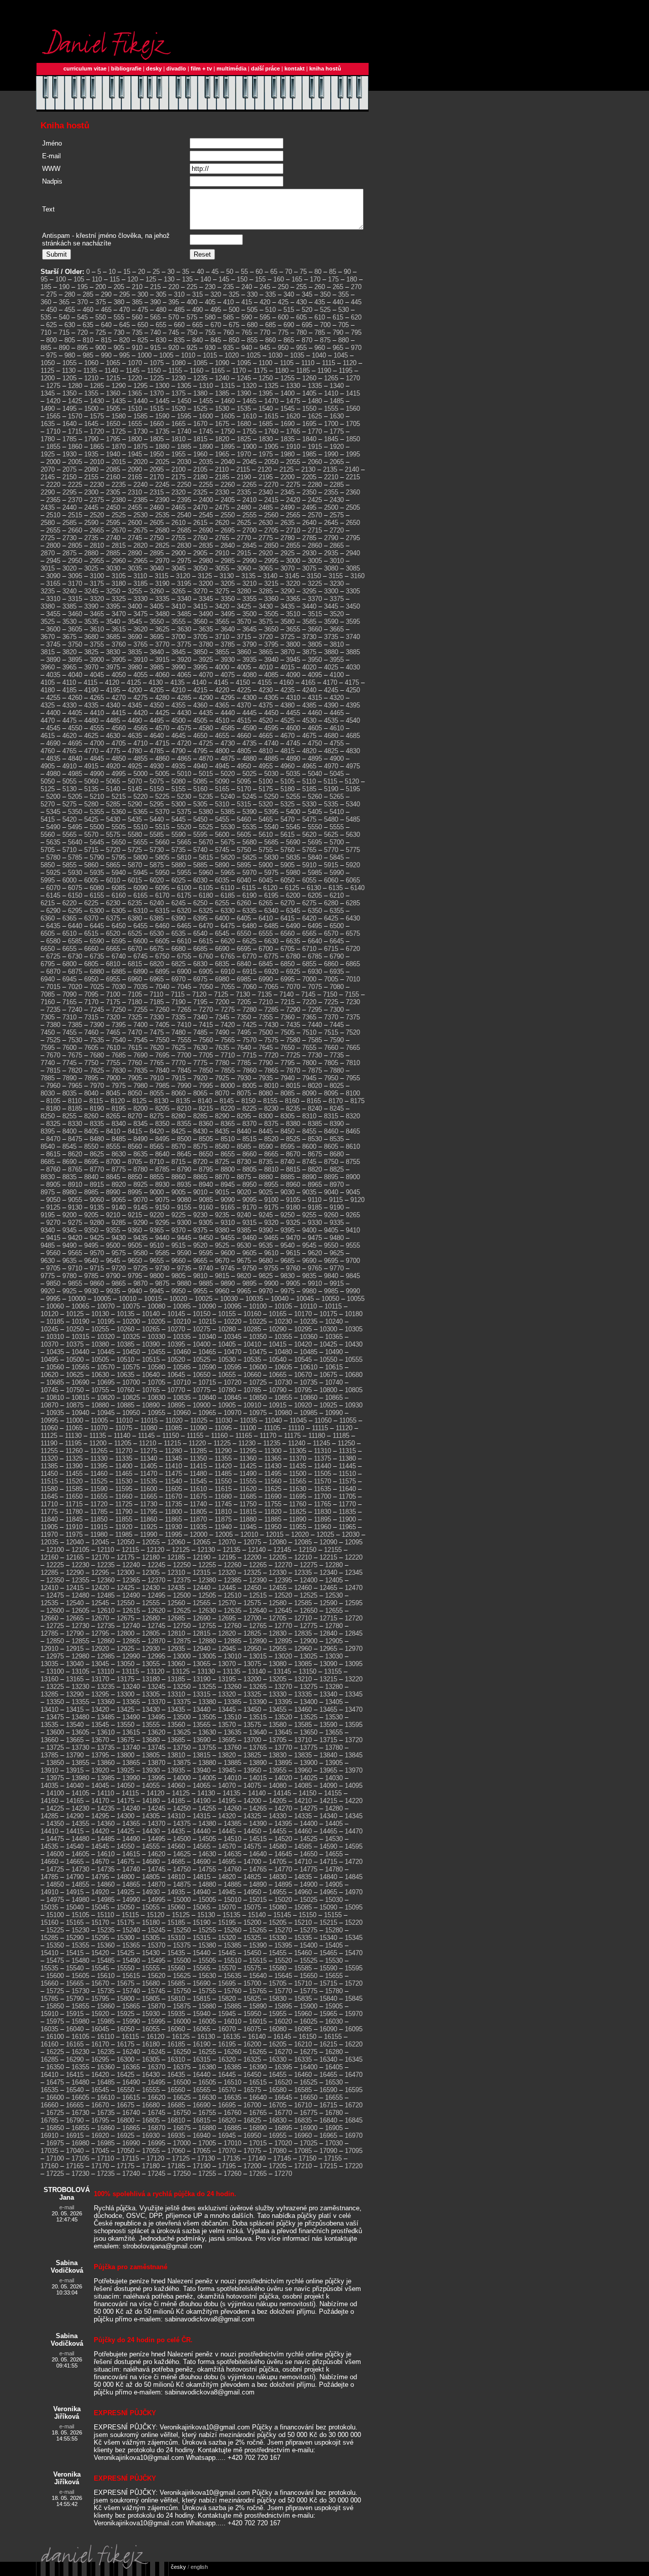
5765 (309, 850)
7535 (97, 1040)
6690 (222, 949)
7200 (222, 1002)
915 (155, 348)
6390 (178, 918)
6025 (178, 880)
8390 (337, 1124)
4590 (249, 728)
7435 (293, 1025)
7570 (249, 1040)
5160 (200, 789)
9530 (244, 1245)
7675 (75, 1055)
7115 (178, 994)
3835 (135, 652)
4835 (53, 758)
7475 (157, 1032)
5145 (135, 789)
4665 (266, 736)
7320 (113, 1017)
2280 (315, 485)
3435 (287, 606)
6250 (200, 903)
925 (192, 348)
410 (228, 302)
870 (307, 340)
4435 (206, 713)
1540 (266, 409)
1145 (133, 370)
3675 (69, 637)
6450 (119, 926)
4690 (53, 743)
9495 (91, 1245)
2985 (228, 561)
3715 (244, 637)
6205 (315, 895)
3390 (91, 606)
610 (320, 317)
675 (234, 325)
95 (44, 279)
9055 (75, 1200)
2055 (293, 462)
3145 (292, 576)
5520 (184, 827)
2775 (266, 538)
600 (283, 317)
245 (265, 287)
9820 (244, 1276)
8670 (293, 1154)
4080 (249, 675)
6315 (162, 911)
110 (97, 279)
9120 (357, 1200)
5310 (222, 804)
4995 (119, 774)
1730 (140, 431)
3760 (119, 644)
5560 (48, 835)
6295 (75, 911)
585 (228, 317)
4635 (135, 736)
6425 (331, 918)
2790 (331, 538)
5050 (48, 781)
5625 (331, 835)
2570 (315, 515)
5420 (69, 819)
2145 (48, 477)
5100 (266, 781)
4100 (337, 675)
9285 (119, 1223)
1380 (200, 393)
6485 (271, 926)
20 (141, 272)
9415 (53, 1238)
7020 (75, 987)
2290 (48, 492)
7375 (353, 1017)
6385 (157, 918)
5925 (53, 873)
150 (242, 279)
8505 (206, 1139)
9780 (69, 1276)
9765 (315, 1268)
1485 (337, 401)
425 (283, 302)
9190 (337, 1207)
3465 (97, 614)
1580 (119, 416)
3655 (293, 629)
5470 (287, 819)
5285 (113, 804)
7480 (178, 1032)
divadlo (176, 68)
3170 (75, 584)
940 (247, 348)
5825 (249, 857)
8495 (162, 1139)
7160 (48, 1002)
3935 (249, 660)
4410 (97, 713)
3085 (353, 568)
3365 (293, 599)
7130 (243, 994)
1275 (53, 386)
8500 (184, 1139)
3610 (97, 629)
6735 (97, 956)
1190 (324, 370)
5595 (200, 835)
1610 (249, 416)
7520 (353, 1032)
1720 (97, 431)
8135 (183, 1101)
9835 (309, 1276)
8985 (91, 1192)
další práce (265, 68)
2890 (135, 553)
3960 (48, 667)
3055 (222, 568)
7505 (287, 1032)
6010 (113, 880)
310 (179, 294)
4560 (119, 728)
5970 (249, 873)
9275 (75, 1223)
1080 (178, 363)
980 (70, 355)
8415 (135, 1131)
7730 (315, 1055)
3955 (337, 660)
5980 (293, 873)
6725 (53, 956)
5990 (337, 873)
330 (252, 294)
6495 (315, 926)
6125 (292, 888)
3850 (200, 652)
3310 (53, 599)
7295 (315, 1010)
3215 (271, 584)
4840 (75, 758)
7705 (206, 1055)
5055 (69, 781)
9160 (206, 1207)
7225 (331, 1002)
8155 (270, 1101)
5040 (315, 774)
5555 (337, 827)
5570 (91, 835)
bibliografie (126, 68)
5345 (53, 812)
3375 (337, 599)
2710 (293, 530)
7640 (244, 1048)
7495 (244, 1032)
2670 (119, 530)
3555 (178, 622)
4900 (337, 758)
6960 (135, 979)
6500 (337, 926)
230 (210, 287)
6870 (53, 972)
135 (187, 279)
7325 (135, 1017)
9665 (200, 1261)
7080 (337, 987)
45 (215, 272)
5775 (353, 850)
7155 (352, 994)
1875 (140, 447)
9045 (353, 1192)
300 (143, 294)
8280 (178, 1116)
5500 (97, 827)
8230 (271, 1108)
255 (301, 287)
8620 (75, 1154)
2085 (113, 469)
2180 (200, 477)
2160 (113, 477)
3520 (337, 614)
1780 (48, 439)
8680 (337, 1154)
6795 (48, 964)
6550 (244, 933)
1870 (119, 447)
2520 (97, 515)
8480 (97, 1139)
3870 (287, 652)
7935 (266, 1078)
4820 (309, 751)
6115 (249, 888)
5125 (48, 789)
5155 (178, 789)
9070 (140, 1200)
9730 (162, 1268)
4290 (206, 698)
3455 (53, 614)
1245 (244, 378)
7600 (69, 1048)
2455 (135, 507)
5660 (162, 842)
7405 (162, 1025)
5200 (53, 797)
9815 (222, 1276)
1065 (113, 363)
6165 (140, 895)
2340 (266, 492)
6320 (184, 911)
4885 (271, 758)
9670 (222, 1261)
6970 (178, 979)
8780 (140, 1169)
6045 (266, 880)
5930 (75, 873)
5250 (271, 797)
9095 (249, 1200)
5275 (69, 804)
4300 (249, 698)
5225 (162, 797)
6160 (119, 895)
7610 (113, 1048)
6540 (200, 933)
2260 (228, 485)
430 (301, 302)
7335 (178, 1017)
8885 (287, 1177)
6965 (157, 979)
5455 (222, 819)
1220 (135, 378)
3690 (135, 637)
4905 (48, 766)
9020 (244, 1192)
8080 (266, 1093)
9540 (287, 1245)
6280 (331, 903)
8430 (200, 1131)
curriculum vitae (85, 68)
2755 (178, 538)
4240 (309, 690)
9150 (162, 1207)
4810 (266, 751)
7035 (140, 987)
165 (297, 279)
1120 (350, 363)
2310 (135, 492)
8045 (113, 1093)
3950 (315, 660)
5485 (353, 819)
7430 (271, 1025)
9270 (53, 1223)
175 (333, 279)
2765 (222, 538)
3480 (162, 614)
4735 (249, 743)
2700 (249, 530)
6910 (228, 972)
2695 (228, 530)
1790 (91, 439)
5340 (353, 804)
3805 (315, 644)
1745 (206, 431)
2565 (293, 515)
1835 (287, 439)
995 (124, 355)
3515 (315, 614)
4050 (119, 675)
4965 (309, 766)
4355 (178, 705)
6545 (222, 933)
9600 (228, 1253)
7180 (135, 1002)
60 (259, 272)
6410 (266, 918)
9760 (293, 1268)
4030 (353, 667)
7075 (315, 987)
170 (315, 279)
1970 (244, 454)
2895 (157, 553)
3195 (184, 584)
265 (338, 287)
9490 (69, 1245)
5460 (244, 819)
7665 (353, 1048)
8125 (139, 1101)
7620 (157, 1048)
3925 (206, 660)
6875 (75, 972)
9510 (157, 1245)
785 (320, 332)
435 (320, 302)
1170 (239, 370)
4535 (331, 720)
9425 (97, 1238)
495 (216, 310)
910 (137, 348)
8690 (69, 1162)
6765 (228, 956)
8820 (315, 1169)
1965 (222, 454)
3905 (119, 660)
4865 (184, 758)
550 (101, 317)
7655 (309, 1048)
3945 (293, 660)
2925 (287, 553)
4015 (287, 667)
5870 (135, 865)
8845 (113, 1177)
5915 (331, 865)
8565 (157, 1146)
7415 (206, 1025)
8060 (178, 1093)
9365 (157, 1230)
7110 (156, 994)
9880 (184, 1283)
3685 (113, 637)
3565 (222, 622)
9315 (249, 1223)
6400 (222, 918)
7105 (135, 994)
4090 (293, 675)
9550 (331, 1245)
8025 (337, 1086)
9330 (315, 1223)
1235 (200, 378)
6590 (97, 941)
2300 (91, 492)
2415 (271, 500)
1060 (91, 363)
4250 (353, 690)
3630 (184, 629)
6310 (140, 911)
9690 (309, 1261)
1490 (48, 409)
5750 (244, 850)
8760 (53, 1169)
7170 (91, 1002)
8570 (178, 1146)
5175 (266, 789)
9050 (53, 1200)
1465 (249, 401)
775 (283, 332)
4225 (244, 690)
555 (119, 317)
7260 (162, 1010)
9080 (184, 1200)
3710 (222, 637)
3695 (157, 637)
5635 (53, 842)
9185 (315, 1207)
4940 (200, 766)
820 (124, 340)
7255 (140, 1010)
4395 (353, 705)
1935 (91, 454)
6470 (206, 926)
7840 (162, 1070)
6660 (91, 949)
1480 (315, 401)
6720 (353, 949)
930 (210, 348)
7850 (206, 1070)
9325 (293, 1223)
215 (155, 287)
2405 (228, 500)
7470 (135, 1032)
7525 (53, 1040)
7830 (119, 1070)
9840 (331, 1276)
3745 (53, 644)
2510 (53, 515)
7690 (140, 1055)
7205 (244, 1002)
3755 (97, 644)
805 (70, 340)
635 (88, 325)
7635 (222, 1048)
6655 (69, 949)
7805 (331, 1063)
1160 (196, 370)
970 (356, 348)
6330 (228, 911)
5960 (206, 873)
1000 (145, 355)
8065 (200, 1093)
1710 (53, 431)
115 (115, 279)
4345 (135, 705)
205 (119, 287)
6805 (91, 964)
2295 (69, 492)
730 (119, 332)
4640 (157, 736)
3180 (119, 584)
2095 (157, 469)
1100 (265, 363)
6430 (353, 918)
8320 (353, 1116)
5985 (315, 873)
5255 (293, 797)
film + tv (201, 68)
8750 (331, 1162)
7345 (222, 1017)
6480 (249, 926)
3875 (309, 652)
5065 (113, 781)
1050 (48, 363)
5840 (315, 857)
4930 (157, 766)
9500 (113, 1245)
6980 (222, 979)
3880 (331, 652)
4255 (53, 698)
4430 (184, 713)
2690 (206, 530)
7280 (249, 1010)
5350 (75, 812)
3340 (184, 599)
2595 (113, 523)
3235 (48, 591)
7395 (119, 1025)
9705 (53, 1268)
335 (271, 294)
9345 (69, 1230)
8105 (53, 1101)
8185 (75, 1108)
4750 (315, 743)
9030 (287, 1192)
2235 (119, 485)
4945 (222, 766)
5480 (331, 819)
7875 (315, 1070)
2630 (266, 523)
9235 (222, 1215)
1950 (157, 454)
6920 (271, 972)
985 (88, 355)
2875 (69, 553)
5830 (271, 857)
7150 (330, 994)
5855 (69, 865)
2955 (97, 561)
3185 (140, 584)
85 (333, 272)
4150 (243, 682)
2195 (266, 477)
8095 (331, 1093)
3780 (206, 644)
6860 (331, 964)
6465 (184, 926)
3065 (266, 568)
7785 (244, 1063)
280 (70, 294)
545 (82, 317)
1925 (48, 454)
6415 (287, 918)
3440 (309, 606)
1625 (315, 416)
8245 (337, 1108)
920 (174, 348)
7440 (315, 1025)
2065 (337, 462)
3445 (331, 606)
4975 (353, 766)
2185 (222, 477)
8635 (140, 1154)
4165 (308, 682)
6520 (113, 933)
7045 (184, 987)
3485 (184, 614)
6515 (91, 933)
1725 (119, 431)
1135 (90, 370)
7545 (140, 1040)
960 (320, 348)
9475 (315, 1238)
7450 (48, 1032)
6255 (222, 903)
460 (88, 310)
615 (338, 317)
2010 (97, 462)
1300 (162, 386)
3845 (178, 652)
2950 (75, 561)
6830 (200, 964)
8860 (178, 1177)
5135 (91, 789)
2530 (140, 515)
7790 (266, 1063)
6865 (353, 964)
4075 (228, 675)
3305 (353, 591)
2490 (287, 507)
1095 (244, 363)
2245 (162, 485)
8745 (309, 1162)
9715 (97, 1268)
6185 (228, 895)
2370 (75, 500)
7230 (353, 1002)
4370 (244, 705)
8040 (91, 1093)
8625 (97, 1154)
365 (64, 302)
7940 (287, 1078)
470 (124, 310)
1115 (329, 363)
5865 (113, 865)
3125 (205, 576)
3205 (228, 584)
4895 (315, 758)
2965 (140, 561)
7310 (69, 1017)
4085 (271, 675)
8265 (113, 1116)
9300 (184, 1223)
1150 (154, 370)
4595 (271, 728)
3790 (249, 644)
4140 (199, 682)
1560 (353, 409)
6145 (53, 895)
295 (124, 294)
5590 (178, 835)
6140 (357, 888)
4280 (162, 698)
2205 (309, 477)
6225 (91, 903)
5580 (135, 835)
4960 (287, 766)
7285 (271, 1010)
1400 (287, 393)
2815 (119, 545)
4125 (134, 682)
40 (200, 272)
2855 (293, 545)
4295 (228, 698)
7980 (140, 1086)
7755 (113, 1063)
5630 (353, 835)
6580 (53, 941)
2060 (315, 462)
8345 (140, 1124)
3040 (157, 568)
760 (228, 332)
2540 (184, 515)
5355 (97, 812)
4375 (266, 705)
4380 (287, 705)
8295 (244, 1116)
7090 (69, 994)
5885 (200, 865)
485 (179, 310)
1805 (157, 439)
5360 (119, 812)
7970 (97, 1086)
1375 (178, 393)
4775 (113, 751)
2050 (271, 462)
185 (46, 287)
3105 (119, 576)
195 (82, 287)
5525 (206, 827)
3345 (206, 599)
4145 (221, 682)
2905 (200, 553)
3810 (337, 644)
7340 (200, 1017)
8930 (162, 1185)
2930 (309, 553)
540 (64, 317)
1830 (266, 439)
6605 (162, 941)
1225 (157, 378)
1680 (244, 424)
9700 (353, 1261)
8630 (119, 1154)
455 (70, 310)
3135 (248, 576)
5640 (75, 842)
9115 (336, 1200)
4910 (69, 766)
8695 (91, 1162)
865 (289, 340)
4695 (75, 743)
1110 (308, 363)
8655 (228, 1154)
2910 (222, 553)
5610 (266, 835)
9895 (249, 1283)
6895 (162, 972)
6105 (206, 888)
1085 (200, 363)
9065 (119, 1200)
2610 (178, 523)
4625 (91, 736)
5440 (157, 819)
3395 (113, 606)
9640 (91, 1261)
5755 (266, 850)
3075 (309, 568)
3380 (48, 606)
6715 (331, 949)
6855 (309, 964)
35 (186, 272)
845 (216, 340)
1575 (97, 416)
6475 (228, 926)
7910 (157, 1078)
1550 (309, 409)
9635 (69, 1261)
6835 (222, 964)
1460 (228, 401)
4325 (48, 705)
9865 (119, 1283)
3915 (162, 660)
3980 (135, 667)
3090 (53, 576)
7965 (75, 1086)
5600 (222, 835)
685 (271, 325)
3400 (135, 606)
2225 (75, 485)
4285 (184, 698)
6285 (353, 903)
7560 (206, 1040)
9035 (309, 1192)
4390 (331, 705)
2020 (140, 462)
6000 (69, 880)
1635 (48, 424)
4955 (266, 766)
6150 (75, 895)
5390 (249, 812)
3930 (228, 660)
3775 (184, 644)
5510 (140, 827)
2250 (184, 485)
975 (51, 355)
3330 (140, 599)
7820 (75, 1070)
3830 (113, 652)
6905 (206, 972)
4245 (331, 690)
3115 (161, 576)
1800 (135, 439)
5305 (200, 804)
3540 (113, 622)
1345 (48, 393)
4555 (97, 728)
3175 (97, 584)
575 (192, 317)
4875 (228, 758)
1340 (337, 386)
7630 (200, 1048)
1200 (48, 378)
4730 (228, 743)
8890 (309, 1177)
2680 (162, 530)
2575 (337, 515)
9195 (48, 1215)
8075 (244, 1093)
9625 (337, 1253)
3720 (266, 637)
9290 (140, 1223)
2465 (178, 507)
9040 (331, 1192)
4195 (113, 690)
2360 (353, 492)
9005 (178, 1192)
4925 (135, 766)
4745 (293, 743)
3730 (309, 637)
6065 (353, 880)
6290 (53, 911)
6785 (315, 956)
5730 (157, 850)
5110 (309, 781)
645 (124, 325)
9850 (53, 1283)
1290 (119, 386)
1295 (140, 386)
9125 (53, 1207)
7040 (162, 987)
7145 (308, 994)
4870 (206, 758)
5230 (184, 797)
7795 (287, 1063)
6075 (75, 888)
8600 (309, 1146)
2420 (293, 500)
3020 (69, 568)
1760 (271, 431)
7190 (178, 1002)
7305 (48, 1017)
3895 (75, 660)
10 (112, 272)
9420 (75, 1238)
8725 (222, 1162)
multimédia (231, 68)
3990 (178, 667)
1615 (271, 416)
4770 (91, 751)
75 (303, 272)
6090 (140, 888)
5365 (140, 812)
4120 (112, 682)
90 (347, 272)
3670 (48, 637)
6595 (119, 941)
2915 (244, 553)
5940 (119, 873)
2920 (266, 553)
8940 (206, 1185)
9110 (315, 1200)
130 (169, 279)
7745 (69, 1063)
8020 (315, 1086)
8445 (266, 1131)
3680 (91, 637)
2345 (287, 492)
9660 (178, 1261)
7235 (53, 1010)
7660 (331, 1048)
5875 (157, 865)
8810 (271, 1169)
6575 (353, 933)
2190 (244, 477)
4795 (200, 751)
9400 (309, 1230)
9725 (140, 1268)
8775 (119, 1169)
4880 (249, 758)
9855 (75, 1283)
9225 (178, 1215)
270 (356, 287)
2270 (271, 485)
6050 (287, 880)
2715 (315, 530)
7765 (157, 1063)
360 (46, 302)
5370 (162, 812)
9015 (222, 1192)
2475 (222, 507)
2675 (140, 530)
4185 (69, 690)
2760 (200, 538)
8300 (266, 1116)
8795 (206, 1169)
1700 (331, 424)
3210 (249, 584)
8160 (292, 1101)
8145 (227, 1101)
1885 (184, 447)
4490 (135, 720)
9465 (271, 1238)
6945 (69, 979)
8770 (97, 1169)
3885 (353, 652)
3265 (178, 591)
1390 (244, 393)
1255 (287, 378)
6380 (135, 918)
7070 (293, 987)
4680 (331, 736)
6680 (178, 949)
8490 (140, 1139)
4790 (178, 751)
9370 (178, 1230)
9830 (287, 1276)
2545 (206, 515)
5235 (206, 797)
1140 (111, 370)
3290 (287, 591)
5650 (119, 842)
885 (46, 348)
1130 (69, 370)
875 (325, 340)
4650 (200, 736)
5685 (271, 842)
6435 (53, 926)
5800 (140, 857)
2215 (353, 477)
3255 (135, 591)
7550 (162, 1040)
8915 (97, 1185)
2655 (53, 530)
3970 (91, 667)
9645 (113, 1261)
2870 (48, 553)
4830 (353, 751)
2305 (113, 492)
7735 (337, 1055)
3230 (337, 584)
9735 (184, 1268)
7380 (53, 1025)
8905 (53, 1185)
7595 (48, 1048)
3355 (249, 599)
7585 (315, 1040)
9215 (135, 1215)
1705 (353, 424)
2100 (178, 469)
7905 (135, 1078)
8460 (331, 1131)
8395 (48, 1131)
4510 (222, 720)
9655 (157, 1261)
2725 (48, 538)
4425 (162, 713)
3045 (178, 568)
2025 (162, 462)
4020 (309, 667)
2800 (53, 545)
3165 (53, 584)
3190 (162, 584)
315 (197, 294)
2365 (53, 500)
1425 (75, 401)
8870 (222, 1177)
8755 (353, 1162)
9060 (97, 1200)
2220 (53, 485)
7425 (249, 1025)
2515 (75, 515)
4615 (48, 736)
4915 (91, 766)
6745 (140, 956)
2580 (48, 523)
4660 (244, 736)
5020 (228, 774)
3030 (113, 568)
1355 (91, 393)
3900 (97, 660)
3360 (271, 599)
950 (283, 348)
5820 (228, 857)
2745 (135, 538)
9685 (287, 1261)
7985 (162, 1086)
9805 (178, 1276)
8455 (309, 1131)
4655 (222, 736)
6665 (113, 949)
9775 (48, 1276)
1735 (162, 431)
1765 (293, 431)
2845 (249, 545)
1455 (206, 401)
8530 (315, 1139)
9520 (200, 1245)
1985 (309, 454)
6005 (91, 880)
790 (338, 332)
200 (101, 287)
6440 (75, 926)
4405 (75, 713)
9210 (113, 1215)
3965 (69, 667)
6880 (97, 972)
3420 (222, 606)
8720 (200, 1162)
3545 (135, 622)
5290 (135, 804)
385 (137, 302)
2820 (140, 545)
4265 (97, 698)
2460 (157, 507)
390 (155, 302)
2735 (91, 538)
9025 (266, 1192)
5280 (91, 804)
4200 (135, 690)
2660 (75, 530)
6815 (135, 964)
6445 (97, 926)
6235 (135, 903)
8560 (135, 1146)
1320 (249, 386)
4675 (309, 736)
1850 (353, 439)
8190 (97, 1108)
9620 (315, 1253)
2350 (309, 492)
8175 (357, 1101)
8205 (162, 1108)
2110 (222, 469)
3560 (200, 622)
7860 (249, 1070)
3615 (119, 629)
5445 (178, 819)
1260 (309, 378)
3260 (157, 591)
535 (46, 317)
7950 (331, 1078)
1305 (184, 386)
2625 (244, 523)
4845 (97, 758)
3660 (315, 629)
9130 (75, 1207)
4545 (53, 728)
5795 (119, 857)
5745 (222, 850)
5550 (315, 827)
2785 (309, 538)
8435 (222, 1131)
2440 (69, 507)
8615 (53, 1154)
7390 (97, 1025)
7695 (162, 1055)
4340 (113, 705)
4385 (309, 705)
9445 (184, 1238)
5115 (330, 781)
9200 (69, 1215)
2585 (69, 523)
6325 (206, 911)
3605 (75, 629)
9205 (91, 1215)
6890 (140, 972)
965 (338, 348)
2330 (222, 492)
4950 (244, 766)
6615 (206, 941)
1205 (69, 378)
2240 (140, 485)
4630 (113, 736)
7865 (271, 1070)
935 (228, 348)
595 (265, 317)
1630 (337, 416)
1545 (287, 409)
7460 (91, 1032)
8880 (266, 1177)
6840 (244, 964)
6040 (244, 880)
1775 (337, 431)
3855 (222, 652)
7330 (157, 1017)
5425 (91, 819)
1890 (206, 447)
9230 (200, 1215)
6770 (249, 956)
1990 (331, 454)
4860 (162, 758)
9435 (140, 1238)
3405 (157, 606)
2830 (184, 545)
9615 (293, 1253)
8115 (96, 1101)
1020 (232, 355)
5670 (206, 842)
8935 (184, 1185)
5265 (337, 797)
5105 (287, 781)
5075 (157, 781)
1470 (271, 401)
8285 (200, 1116)
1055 (69, 363)
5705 (48, 850)
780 (301, 332)
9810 (200, 1276)
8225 (249, 1108)
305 (161, 294)
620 (356, 317)
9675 (244, 1261)
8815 (293, 1169)
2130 (308, 469)
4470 (48, 720)
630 (70, 325)
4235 (287, 690)
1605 (228, 416)
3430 (266, 606)
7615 (135, 1048)
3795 (271, 644)
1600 (206, 416)
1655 (135, 424)
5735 (178, 850)
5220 (140, 797)
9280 (97, 1223)
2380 (119, 500)
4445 (249, 713)
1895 (228, 447)
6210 (337, 895)
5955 (184, 873)
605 (301, 317)
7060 (249, 987)
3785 (228, 644)
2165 (135, 477)
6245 (178, 903)
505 (252, 310)
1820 (222, 439)
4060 (162, 675)
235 (228, 287)
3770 (162, 644)
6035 (222, 880)
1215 (113, 378)
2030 (184, 462)
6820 (157, 964)
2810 (97, 545)
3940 (271, 660)
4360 (200, 705)
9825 (266, 1276)
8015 (293, 1086)
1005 (166, 355)
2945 (53, 561)
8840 (91, 1177)
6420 (309, 918)
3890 (53, 660)
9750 (249, 1268)
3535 (91, 622)
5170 (244, 789)
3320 (97, 599)
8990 (113, 1192)
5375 (184, 812)
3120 (183, 576)
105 (79, 279)
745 (174, 332)
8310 (309, 1116)
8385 (315, 1124)
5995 (48, 880)
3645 (249, 629)
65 (274, 272)
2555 (249, 515)
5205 (75, 797)
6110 (227, 888)
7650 (287, 1048)
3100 (97, 576)
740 (155, 332)
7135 (265, 994)
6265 (266, 903)
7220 (309, 1002)
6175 (184, 895)
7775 (200, 1063)
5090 (222, 781)
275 (51, 294)
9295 (162, 1223)
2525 (119, 515)
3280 (244, 591)
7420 (228, 1025)
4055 (140, 675)
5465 (266, 819)
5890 (222, 865)
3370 (315, 599)
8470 (53, 1139)
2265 (249, 485)
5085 (200, 781)
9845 (353, 1276)
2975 (184, 561)
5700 (337, 842)
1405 (309, 393)
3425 (244, 606)
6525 (135, 933)
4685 (353, 736)
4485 (113, 720)
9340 (48, 1230)
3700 (178, 637)
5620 (309, 835)
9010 (200, 1192)
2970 (162, 561)
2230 (97, 485)
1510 (135, 409)
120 (133, 279)
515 (289, 310)
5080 (178, 781)
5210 (97, 797)
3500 (249, 614)
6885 (119, 972)
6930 (315, 972)
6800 (69, 964)
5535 (249, 827)
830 (161, 340)
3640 (228, 629)
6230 (113, 903)
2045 (249, 462)
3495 (228, 614)
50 (230, 272)
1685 (266, 424)
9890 (228, 1283)
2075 (69, 469)
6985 (244, 979)
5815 (206, 857)
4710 (140, 743)
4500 (178, 720)
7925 (222, 1078)
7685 (119, 1055)
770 (265, 332)
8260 (91, 1116)
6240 (157, 903)
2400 (206, 500)
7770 (178, 1063)
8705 (135, 1162)
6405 (244, 918)
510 (271, 310)
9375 (200, 1230)
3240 (69, 591)
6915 (249, 972)
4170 (330, 682)
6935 (337, 972)
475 (143, 310)
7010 (353, 979)
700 (325, 325)
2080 (91, 469)
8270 (135, 1116)
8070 (222, 1093)
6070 (53, 888)
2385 (140, 500)
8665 (271, 1154)
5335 (331, 804)
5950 (162, 873)
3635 (206, 629)
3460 (75, 614)
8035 (69, 1093)
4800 (222, 751)
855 (252, 340)
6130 (314, 888)
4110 (69, 682)
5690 (293, 842)
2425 (315, 500)
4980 (53, 774)
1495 (69, 409)
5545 (293, 827)
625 (51, 325)
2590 (91, 523)
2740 (113, 538)
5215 (119, 797)
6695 (244, 949)
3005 (315, 561)
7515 (331, 1032)
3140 (270, 576)
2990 (249, 561)
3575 (266, 622)
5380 (206, 812)
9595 (206, 1253)
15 (127, 272)
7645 (266, 1048)
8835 (69, 1177)
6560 (287, 933)
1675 (222, 424)
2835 (206, 545)
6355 (337, 911)
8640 (162, 1154)
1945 (135, 454)
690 (289, 325)
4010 (266, 667)
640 (106, 325)
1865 (97, 447)
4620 (69, 736)
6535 (178, 933)
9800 (157, 1276)
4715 (162, 743)
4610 (337, 728)
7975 (119, 1086)
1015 (210, 355)
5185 (309, 789)
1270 (353, 378)
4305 (271, 698)
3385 (69, 606)
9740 (206, 1268)
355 (344, 294)
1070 (135, 363)
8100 (353, 1093)
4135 (177, 682)
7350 (244, 1017)
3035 (135, 568)
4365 (222, 705)
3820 (69, 652)
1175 (260, 370)
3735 (331, 637)
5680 (249, 842)
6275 (309, 903)
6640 (315, 941)
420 (265, 302)
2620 (222, 523)
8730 (244, 1162)
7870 (293, 1070)
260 (320, 287)
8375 (271, 1124)
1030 (275, 355)
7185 (157, 1002)
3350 (228, 599)
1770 (315, 431)
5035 (293, 774)
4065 (184, 675)
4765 (69, 751)
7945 (309, 1078)
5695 (315, 842)
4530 (309, 720)
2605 (157, 523)
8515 (249, 1139)
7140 (286, 994)
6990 (266, 979)
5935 (97, 873)
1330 (293, 386)
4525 (287, 720)
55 (244, 272)
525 (325, 310)
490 (197, 310)
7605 (91, 1048)
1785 (69, 439)
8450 (287, 1131)
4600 (293, 728)
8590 (266, 1146)
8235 (293, 1108)
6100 (184, 888)
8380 (293, 1124)
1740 (184, 431)
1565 (53, 416)
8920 (119, 1185)
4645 (178, 736)
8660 (249, 1154)
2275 (293, 485)
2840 (228, 545)
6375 (113, 918)
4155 (265, 682)
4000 (222, 667)
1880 (162, 447)
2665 (97, 530)
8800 (228, 1169)
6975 (200, 979)
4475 (69, 720)
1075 (157, 363)
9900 (271, 1283)
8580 (222, 1146)
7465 (113, 1032)
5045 (337, 774)
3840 (157, 652)
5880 (178, 865)
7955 (353, 1078)
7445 (337, 1025)
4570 (162, 728)
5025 (249, 774)
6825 (178, 964)
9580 (140, 1253)
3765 (140, 644)
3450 (353, 606)
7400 (140, 1025)
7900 (113, 1078)
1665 (178, 424)
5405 (315, 812)
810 (88, 340)
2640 (309, 523)
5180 (287, 789)
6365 (69, 918)
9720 (119, 1268)
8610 (353, 1146)
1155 (175, 370)
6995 (287, 979)
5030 (271, 774)
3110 (140, 576)
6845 (266, 964)
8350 (162, 1124)
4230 (266, 690)
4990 (97, 774)
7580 (293, 1040)
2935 (331, 553)
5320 (266, 804)
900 (101, 348)
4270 (119, 698)
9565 (75, 1253)
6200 (293, 895)
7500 (266, 1032)
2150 (69, 477)
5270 (48, 804)
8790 (184, 1169)
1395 (266, 393)
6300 (97, 911)
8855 (157, 1177)
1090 (222, 363)
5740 (200, 850)
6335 (249, 911)
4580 (206, 728)
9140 (119, 1207)
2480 (244, 507)
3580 (287, 622)
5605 (244, 835)
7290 (293, 1010)
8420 (157, 1131)
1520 (178, 409)
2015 (119, 462)
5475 (309, 819)
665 (197, 325)
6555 (266, 933)
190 (64, 287)
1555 (331, 409)
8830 (48, 1177)
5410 (337, 812)
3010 (337, 561)
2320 (178, 492)
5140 (113, 789)
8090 (309, 1093)
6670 (135, 949)
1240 (222, 378)
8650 (206, 1154)
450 (51, 310)
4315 (315, 698)
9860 (97, 1283)
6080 (97, 888)
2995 (271, 561)
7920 (200, 1078)
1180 (282, 370)
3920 (184, 660)
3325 (119, 599)
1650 (113, 424)
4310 (293, 698)
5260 (315, 797)
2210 (331, 477)
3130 (227, 576)
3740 (353, 637)
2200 (287, 477)
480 (161, 310)
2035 (206, 462)
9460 (249, 1238)
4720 (184, 743)
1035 (297, 355)
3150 (314, 576)
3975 (113, 667)
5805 (162, 857)
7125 (221, 994)
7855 (228, 1070)
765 (247, 332)
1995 (353, 454)
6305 (119, 911)
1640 (69, 424)
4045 (97, 675)
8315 (331, 1116)
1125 (47, 370)
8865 (200, 1177)
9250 (287, 1215)
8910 (75, 1185)
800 (51, 340)
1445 (162, 401)
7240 (75, 1010)
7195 (200, 1002)
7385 (75, 1025)
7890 (69, 1078)
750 (192, 332)
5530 (228, 827)
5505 (119, 827)
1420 (53, 401)
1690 (287, 424)
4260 (75, 698)
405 (210, 302)
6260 (244, 903)
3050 (200, 568)
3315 (75, 599)
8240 (315, 1108)
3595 (353, 622)
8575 (200, 1146)
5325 (287, 804)
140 (206, 279)
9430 (119, 1238)
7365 (309, 1017)
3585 (309, 622)
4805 (244, 751)
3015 (48, 568)
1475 (293, 401)
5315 (244, 804)
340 (289, 294)
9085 (206, 1200)
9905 (293, 1283)
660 (179, 325)
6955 (113, 979)
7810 (353, 1063)
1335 (315, 386)
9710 (75, 1268)
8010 (271, 1086)
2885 (113, 553)
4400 (53, 713)
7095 (91, 994)
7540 (119, 1040)
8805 (249, 1169)
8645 (184, 1154)
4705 (119, 743)
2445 (91, 507)
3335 (162, 599)
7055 (228, 987)
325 (234, 294)
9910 (315, 1283)
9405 (331, 1230)
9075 (162, 1200)
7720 (271, 1055)
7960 (53, 1086)
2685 (184, 530)
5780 (53, 857)
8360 (206, 1124)
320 (216, 294)
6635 (293, 941)
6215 (48, 903)
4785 (157, 751)
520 (307, 310)
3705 (200, 637)
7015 (53, 987)
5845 (337, 857)
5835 (293, 857)
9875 (162, 1283)
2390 (162, 500)
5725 (135, 850)
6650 (48, 949)
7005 (331, 979)
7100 (113, 994)
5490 (53, 827)
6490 (293, 926)
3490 (206, 614)
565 (155, 317)
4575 (184, 728)
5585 (157, 835)
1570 (75, 416)
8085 (287, 1093)
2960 (119, 561)
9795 (135, 1276)
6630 (271, 941)
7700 (184, 1055)
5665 (184, 842)
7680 (97, 1055)
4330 (69, 705)
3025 (91, 568)
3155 (336, 576)
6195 (271, 895)
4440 (228, 713)
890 (64, 348)
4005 (244, 667)
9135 (97, 1207)
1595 (184, 416)
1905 (271, 447)
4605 (315, 728)
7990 (184, 1086)
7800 (309, 1063)
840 (197, 340)
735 (137, 332)
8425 (178, 1131)
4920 (113, 766)
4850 (119, 758)
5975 (271, 873)
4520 (266, 720)
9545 (309, 1245)
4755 (337, 743)
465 (106, 310)
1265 (331, 378)
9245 (266, 1215)
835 (179, 340)
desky (154, 68)
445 (356, 302)
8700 (113, 1162)
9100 (271, 1200)
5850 (48, 865)
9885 (206, 1283)
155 (260, 279)
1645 (91, 424)
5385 (228, 812)
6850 (287, 964)
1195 (346, 370)
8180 (53, 1108)
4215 (200, 690)
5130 (69, 789)
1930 (69, 454)
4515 (244, 720)
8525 (293, 1139)
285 (88, 294)
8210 (184, 1108)
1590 (162, 416)
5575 (113, 835)
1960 (200, 454)
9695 (331, 1261)
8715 (178, 1162)
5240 (228, 797)
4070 (206, 675)
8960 (293, 1185)
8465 (353, 1131)
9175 (271, 1207)
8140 (205, 1101)
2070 (48, 469)
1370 (157, 393)
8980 (69, 1192)
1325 (271, 386)
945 (265, 348)
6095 (162, 888)
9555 (353, 1245)
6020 (157, 880)
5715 (91, 850)
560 (137, 317)
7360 (287, 1017)
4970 (331, 766)
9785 (91, 1276)
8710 (157, 1162)
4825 (331, 751)
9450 (206, 1238)
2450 (113, 507)
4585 (228, 728)
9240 (244, 1215)
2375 (97, 500)
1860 (75, 447)
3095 (75, 576)
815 (106, 340)
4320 (337, 698)
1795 (113, 439)
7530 (75, 1040)
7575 (271, 1040)
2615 (200, 523)
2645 (331, 523)
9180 (293, 1207)
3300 (331, 591)
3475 (140, 614)
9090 (228, 1200)
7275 (228, 1010)
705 (344, 325)
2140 (352, 469)
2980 (206, 561)
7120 (199, 994)
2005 (75, 462)
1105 (287, 363)
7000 (309, 979)
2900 (178, 553)
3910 (140, 660)
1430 (97, 401)
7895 (91, 1078)
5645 (97, 842)
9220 (157, 1215)
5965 (228, 873)
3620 (140, 629)
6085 (119, 888)
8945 (228, 1185)
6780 (293, 956)
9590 (184, 1253)
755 (210, 332)
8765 (75, 1169)
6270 (287, 903)
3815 (48, 652)
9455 (228, 1238)
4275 (140, 698)
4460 (315, 713)
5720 (113, 850)
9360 (135, 1230)
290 (106, 294)
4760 (48, 751)
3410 (178, 606)
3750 (75, 644)
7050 (206, 987)
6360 (48, 918)
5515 (162, 827)
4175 (352, 682)
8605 (331, 1146)
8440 (244, 1131)
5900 (266, 865)
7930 (244, 1078)
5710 (69, 850)
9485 (48, 1245)
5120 (352, 781)
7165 (69, 1002)
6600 (140, 941)
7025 (97, 987)
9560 (53, 1253)
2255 (206, 485)
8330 (75, 1124)
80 (318, 272)
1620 (293, 416)
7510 (309, 1032)
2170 (157, 477)
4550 (75, 728)
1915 (315, 447)
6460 (162, 926)
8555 (113, 1146)
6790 (337, 956)
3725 (287, 637)
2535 (162, 515)
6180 (206, 895)
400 (192, 302)
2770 (244, 538)
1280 (75, 386)
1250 (266, 378)
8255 (69, 1116)
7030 (119, 987)
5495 (75, 827)
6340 (271, 911)
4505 (200, 720)
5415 (48, 819)
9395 (287, 1230)
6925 (293, 972)
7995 (206, 1086)
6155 (97, 895)
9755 (271, 1268)
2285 (337, 485)
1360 (113, 393)
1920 (337, 447)
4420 (140, 713)
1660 (157, 424)
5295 (157, 804)
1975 (266, 454)
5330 (309, 804)
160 (279, 279)
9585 (162, 1253)
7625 (178, 1048)
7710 (228, 1055)
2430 (337, 500)
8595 (287, 1146)
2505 (353, 507)
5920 (353, 865)
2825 (162, 545)
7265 (184, 1010)
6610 (184, 941)
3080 (331, 568)
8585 (244, 1146)
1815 (200, 439)
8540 (48, 1146)
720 (82, 332)
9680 (266, 1261)
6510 (69, 933)
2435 (48, 507)
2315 (157, 492)
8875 (244, 1177)
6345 (293, 911)
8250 (48, 1116)
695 (307, 325)
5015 (206, 774)
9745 (228, 1268)
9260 (331, 1215)
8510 (228, 1139)
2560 (271, 515)
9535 (266, 1245)
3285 (266, 591)
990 (106, 355)
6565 (309, 933)
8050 (135, 1093)
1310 (206, 386)
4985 (75, 774)
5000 (140, 774)
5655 (140, 842)
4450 (271, 713)
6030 (200, 880)
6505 (48, 933)
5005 (162, 774)
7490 (222, 1032)
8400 (69, 1131)
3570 (244, 622)
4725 (206, 743)
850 (234, 340)
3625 (162, 629)
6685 (200, 949)
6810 (113, 964)
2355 (331, 492)
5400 (293, 812)
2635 (287, 523)
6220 (69, 903)
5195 (353, 789)
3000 (293, 561)
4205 (157, 690)
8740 (287, 1162)
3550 (157, 622)
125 (151, 279)
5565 (69, 835)
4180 (48, 690)
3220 (293, 584)
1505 (113, 409)
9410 (353, 1230)
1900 (249, 447)
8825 (337, 1169)
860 (271, 340)
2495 (309, 507)
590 (247, 317)
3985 (157, 667)
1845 (331, 439)
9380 (222, 1230)
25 (156, 272)
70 (289, 272)
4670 (287, 736)
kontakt (295, 68)
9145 (140, 1207)
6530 (157, 933)
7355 (266, 1017)
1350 (69, 393)
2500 (331, 507)
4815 (287, 751)
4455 (293, 713)
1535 (244, 409)
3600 (53, 629)
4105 (48, 682)
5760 (287, 850)
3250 (113, 591)
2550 (228, 515)
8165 (314, 1101)
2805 (75, 545)
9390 (266, 1230)
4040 (75, 675)
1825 (244, 439)
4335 (91, 705)
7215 (287, 1002)
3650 (271, 629)
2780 (287, 538)
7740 (48, 1063)
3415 (200, 606)
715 (64, 332)
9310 (228, 1223)
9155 (184, 1207)
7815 (53, 1070)
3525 (48, 622)
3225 (315, 584)
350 (325, 294)
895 (82, 348)
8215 (206, 1108)
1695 (309, 424)
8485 (119, 1139)
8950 (249, 1185)
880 (344, 340)
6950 (91, 979)
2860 (315, 545)
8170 (336, 1101)
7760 (135, 1063)
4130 (156, 682)
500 (234, 310)
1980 (287, 454)
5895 (244, 865)
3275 (222, 591)
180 (352, 279)
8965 (315, 1185)
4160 (286, 682)
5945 (140, 873)
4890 (293, 758)
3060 (244, 568)
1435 (119, 401)
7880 (337, 1070)
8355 (184, 1124)
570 (174, 317)
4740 (271, 743)
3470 (119, 614)
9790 (113, 1276)
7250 (119, 1010)
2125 (286, 469)
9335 (337, 1223)
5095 (244, 781)
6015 (135, 880)
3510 (293, 614)
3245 (91, 591)
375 (101, 302)
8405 (91, 1131)
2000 (53, 462)
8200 (140, 1108)
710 (46, 332)
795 (356, 332)
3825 (91, 652)
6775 (271, 956)
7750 (91, 1063)
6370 (91, 918)
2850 (271, 545)
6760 (206, 956)
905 (119, 348)
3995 (200, 667)
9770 (337, 1268)
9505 (135, 1245)
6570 (331, 933)
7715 (249, 1055)
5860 (91, 865)
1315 (228, 386)
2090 (135, 469)
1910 (293, 447)
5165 (222, 789)
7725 (293, 1055)
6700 (266, 949)
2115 (243, 469)
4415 (119, 713)
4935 (178, 766)
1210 (91, 378)
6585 (75, 941)
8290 (222, 1116)
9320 (271, 1223)
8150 (248, 1101)
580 (210, 317)
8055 (157, 1093)
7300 (337, 1010)
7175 (113, 1002)
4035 (53, 675)
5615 (287, 835)
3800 (293, 644)
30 (171, 272)
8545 (69, 1146)
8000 (228, 1086)
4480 (91, 720)
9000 (157, 1192)
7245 (97, 1010)
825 (143, 340)
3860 (244, 652)
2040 (228, 462)
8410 (113, 1131)
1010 (188, 355)
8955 (271, 1185)
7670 (53, 1055)
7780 (222, 1063)
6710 (309, 949)
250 (283, 287)
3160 (357, 576)
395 (174, 302)
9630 (48, 1261)
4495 (157, 720)
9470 (293, 1238)
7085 (48, 994)
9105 (293, 1200)
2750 (157, 538)
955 (301, 348)
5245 (249, 797)
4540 (353, 720)
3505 (271, 614)
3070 (287, 568)
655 (161, 325)
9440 (162, 1238)
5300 (178, 804)
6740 (119, 956)
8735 (266, 1162)
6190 (249, 895)
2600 (135, 523)
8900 (353, 1177)
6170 (162, 895)
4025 (331, 667)
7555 (184, 1040)
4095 (315, 675)
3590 (331, 622)
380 (119, 302)
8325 (53, 1124)
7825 (97, 1070)
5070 (135, 781)
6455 (140, 926)
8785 (162, 1169)
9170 (249, 1207)
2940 (353, 553)
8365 (228, 1124)
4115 (91, 682)
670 (216, 325)
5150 (157, 789)
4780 (135, 751)
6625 (249, 941)
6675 (157, 949)
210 (137, 287)
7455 (69, 1032)
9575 (119, 1253)
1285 (97, 386)
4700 (97, 743)
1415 (353, 393)
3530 (69, 622)
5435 (135, 819)
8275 (157, 1116)
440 (338, 302)
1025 (254, 355)
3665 (337, 629)
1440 (140, 401)
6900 (184, 972)
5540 (271, 827)
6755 (184, 956)
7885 (48, 1078)
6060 (331, 880)
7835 (140, 1070)
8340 (119, 1124)
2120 (265, 469)
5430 (113, 819)
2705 (271, 530)
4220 (222, 690)
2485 (266, 507)
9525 (222, 1245)
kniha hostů (325, 68)
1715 (75, 431)
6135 (336, 888)
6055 (309, 880)
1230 (178, 378)
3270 (200, 591)
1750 (228, 431)
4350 (157, 705)
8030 (48, 1093)
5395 (271, 812)
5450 (200, 819)
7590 (337, 1040)
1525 (200, 409)
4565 (140, 728)
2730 (69, 538)
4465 (337, 713)
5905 (287, 865)
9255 (309, 1215)
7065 (271, 987)
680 (252, 325)
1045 (341, 355)
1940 (113, 454)
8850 (135, 1177)
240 (247, 287)
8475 (75, 1139)
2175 (178, 477)
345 (307, 294)
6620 (228, 941)
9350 (91, 1230)
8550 (91, 1146)
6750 (162, 956)
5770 (331, 850)
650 (143, 325)
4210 (178, 690)
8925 (140, 1185)
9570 (97, 1253)
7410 (184, 1025)
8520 (271, 1139)
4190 (91, 690)
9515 (178, 1245)
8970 (337, 1185)
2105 (200, 469)
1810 (178, 439)
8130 (161, 1101)
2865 (337, 545)
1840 (309, 439)
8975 (48, 1192)
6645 (337, 941)
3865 (266, 652)
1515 (157, 409)
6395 (200, 918)
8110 (75, 1101)
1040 (319, 355)
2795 (353, 538)
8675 (315, 1154)
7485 (200, 1032)
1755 (249, 431)
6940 (48, 979)
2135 (330, 469)
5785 (75, 857)
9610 (271, 1253)
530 (344, 310)
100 (61, 279)
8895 (331, 1177)
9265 (353, 1215)
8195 (119, 1108)
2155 (91, 477)
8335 (97, 1124)
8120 (118, 1101)
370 (82, 302)
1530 (222, 409)
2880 (91, 553)
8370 (249, 1124)
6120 (270, 888)
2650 (353, 523)
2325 (200, 492)
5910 (309, 865)
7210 (266, 1002)
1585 (140, 416)
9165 (228, 1207)
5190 (331, 789)
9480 (337, 1238)
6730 (75, 956)
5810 (184, 857)
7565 (228, 1040)
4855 (140, 758)
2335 (244, 492)
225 (192, 287)
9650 (135, 1261)
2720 (337, 530)
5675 (228, 842)
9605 (249, 1253)
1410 (331, 393)
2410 (249, 500)
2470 (200, 507)
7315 (91, 1017)
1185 (303, 370)
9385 (244, 1230)
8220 (228, 1108)
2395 (184, 500)
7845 (184, 1070)
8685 (48, 1162)
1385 (222, 393)
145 (224, 279)
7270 (206, 1010)
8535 (337, 1139)
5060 (91, 781)
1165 (218, 370)
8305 (287, 1116)
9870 (140, 1283)
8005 (249, 1086)
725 (101, 332)
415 (247, 302)
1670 (200, 424)
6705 (287, 949)
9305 (206, 1223)
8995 (135, 1192)
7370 (331, 1017)
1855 (53, 447)
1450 (184, 401)
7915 (178, 1078)
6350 (315, 911)
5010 (184, 774)
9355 (113, 1230)
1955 (178, 454)
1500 (91, 409)
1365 (135, 393)
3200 (206, 584)
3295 (309, 591)
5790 (97, 857)
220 (174, 287)
